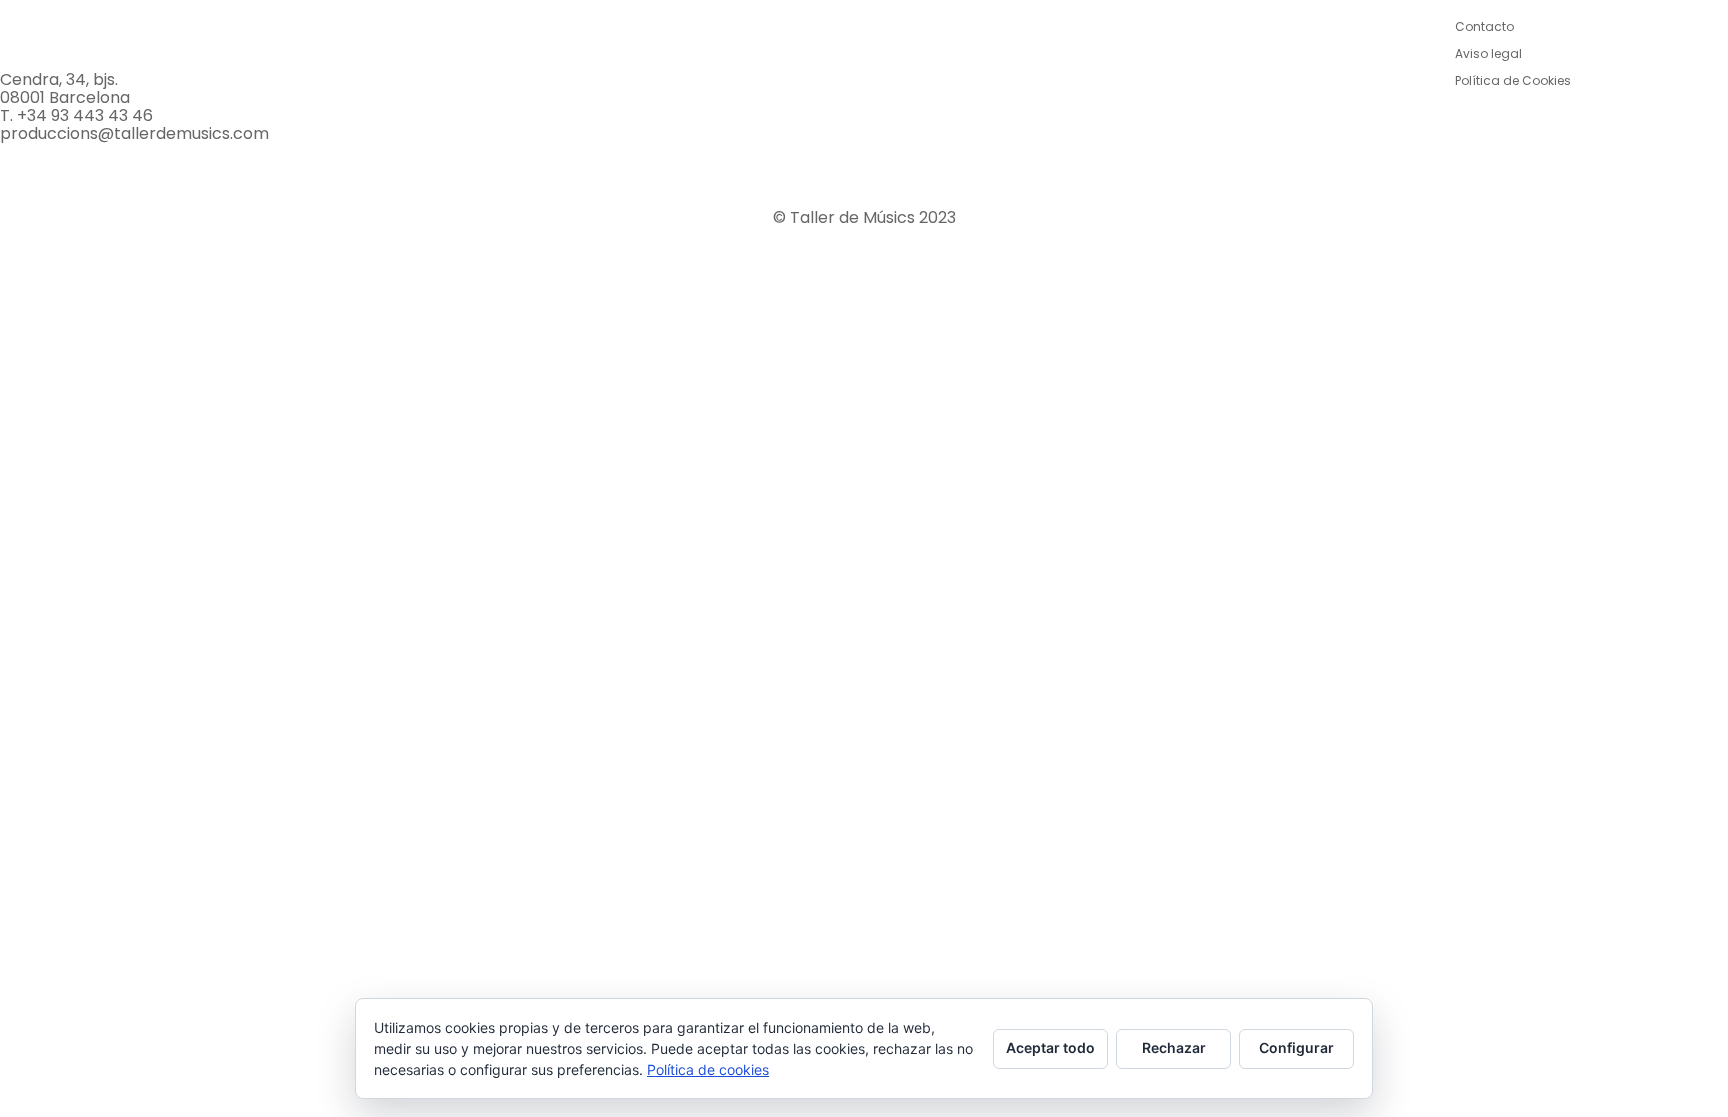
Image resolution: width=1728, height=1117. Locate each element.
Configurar (1296, 1047)
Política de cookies (708, 1069)
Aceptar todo (1050, 1047)
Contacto (1484, 26)
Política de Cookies (1513, 80)
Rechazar (1174, 1047)
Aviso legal (1488, 53)
